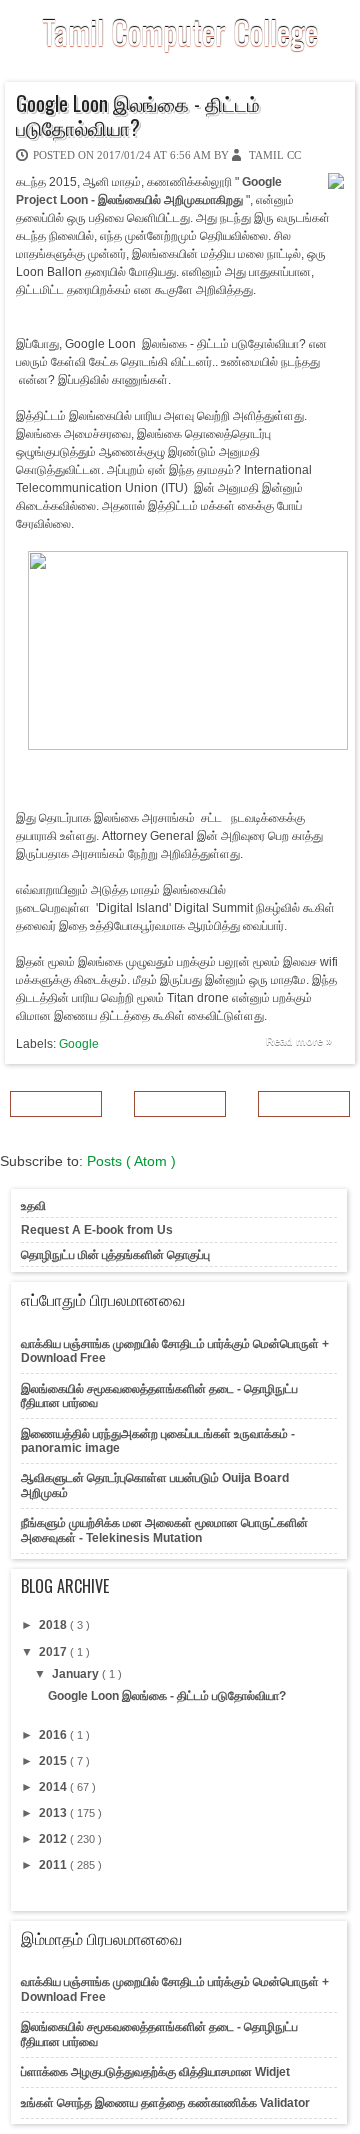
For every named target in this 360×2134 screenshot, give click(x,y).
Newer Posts (56, 1104)
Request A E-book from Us (97, 1230)
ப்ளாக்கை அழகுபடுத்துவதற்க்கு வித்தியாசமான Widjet (155, 2072)
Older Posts (304, 1104)
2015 (54, 1761)
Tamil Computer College (180, 31)
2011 (54, 1865)
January (77, 1674)
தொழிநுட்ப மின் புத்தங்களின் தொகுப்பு (115, 1255)
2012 (54, 1839)
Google (79, 1044)
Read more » (299, 1041)
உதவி (33, 1206)
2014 (54, 1787)
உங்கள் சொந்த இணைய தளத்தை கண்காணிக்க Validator (165, 2103)
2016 (54, 1735)
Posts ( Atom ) (131, 1161)
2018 (54, 1625)
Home (180, 1104)
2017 (54, 1652)
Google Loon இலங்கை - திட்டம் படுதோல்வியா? (138, 115)
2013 (54, 1813)
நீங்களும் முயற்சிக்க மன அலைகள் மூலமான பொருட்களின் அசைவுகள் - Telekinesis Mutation (164, 1530)
